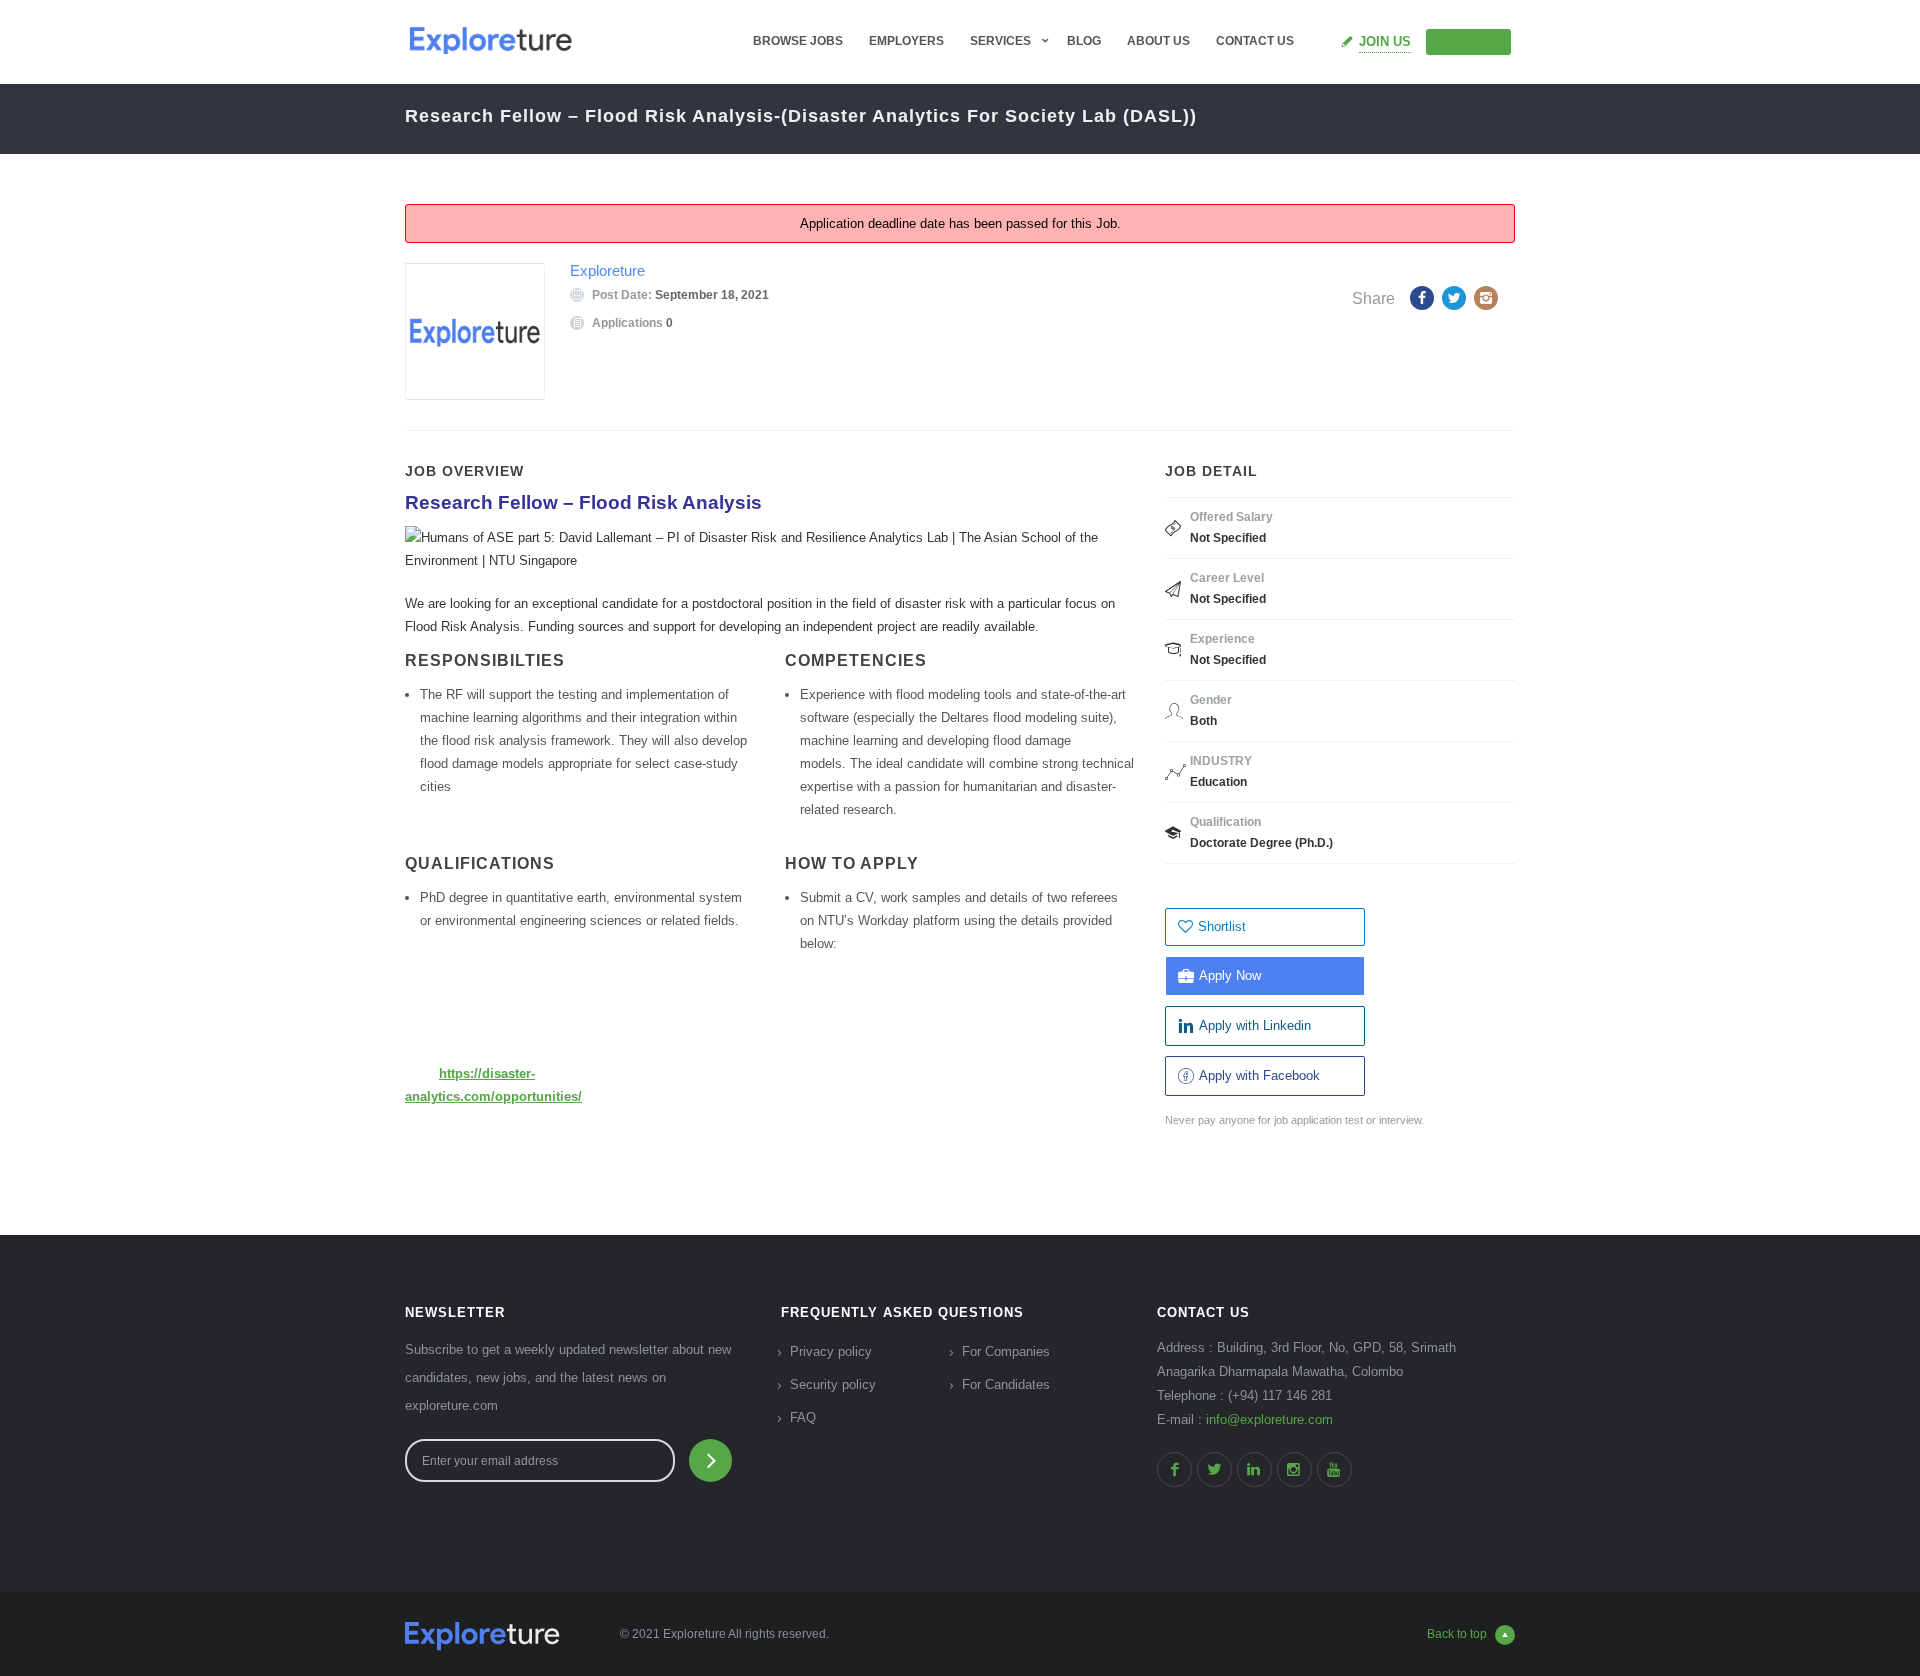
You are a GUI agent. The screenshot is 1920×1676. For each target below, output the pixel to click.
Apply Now (1230, 975)
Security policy (833, 1384)
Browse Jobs (798, 41)
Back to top (1457, 1634)
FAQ (803, 1417)
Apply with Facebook (1259, 1075)
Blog (1084, 41)
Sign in (1477, 41)
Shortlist (1222, 926)
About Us (1158, 41)
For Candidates (1006, 1384)
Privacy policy (831, 1351)
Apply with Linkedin (1255, 1025)
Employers (906, 41)
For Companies (1006, 1351)
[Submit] (710, 1460)
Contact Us (1255, 41)
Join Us (1385, 41)
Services (1000, 41)
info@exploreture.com (1269, 1419)
